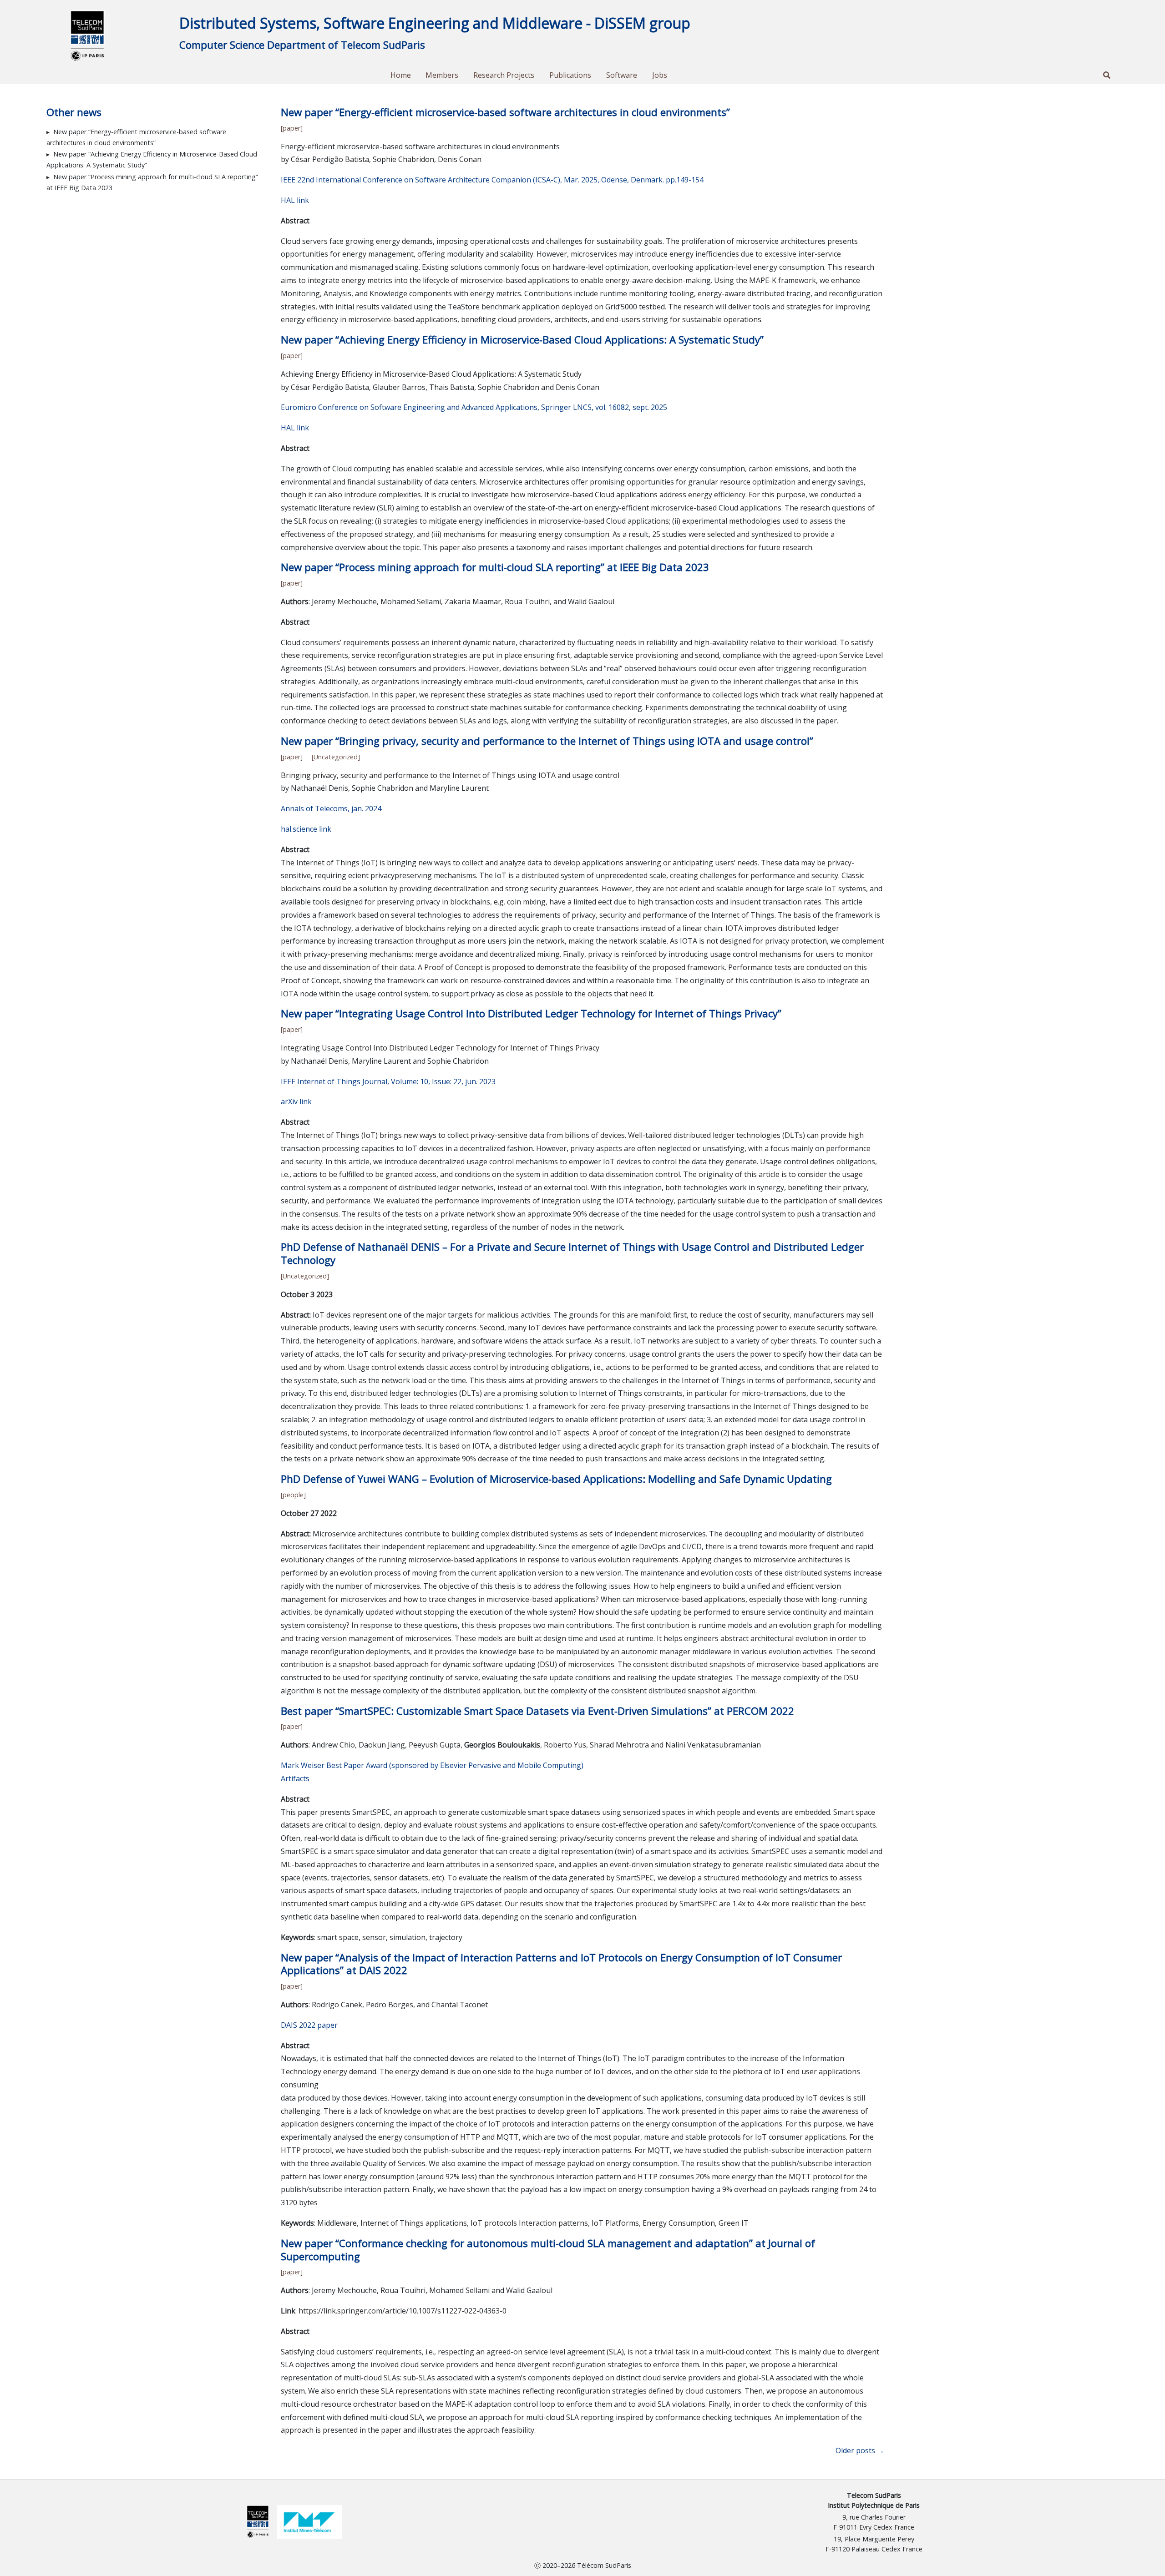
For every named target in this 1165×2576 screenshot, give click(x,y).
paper (291, 128)
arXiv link (296, 1101)
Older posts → (860, 2450)
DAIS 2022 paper (309, 2025)
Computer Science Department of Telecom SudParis (302, 45)
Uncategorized (336, 757)
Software (622, 75)
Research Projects (504, 75)
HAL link (295, 200)
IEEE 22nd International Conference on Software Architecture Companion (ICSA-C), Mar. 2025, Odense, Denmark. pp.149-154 (492, 180)
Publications (570, 75)
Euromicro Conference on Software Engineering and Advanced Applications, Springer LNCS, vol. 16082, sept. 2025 (474, 407)
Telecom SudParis (874, 2495)
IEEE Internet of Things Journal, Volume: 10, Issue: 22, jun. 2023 (388, 1081)
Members (442, 75)
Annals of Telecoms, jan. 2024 (331, 808)
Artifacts (295, 1778)
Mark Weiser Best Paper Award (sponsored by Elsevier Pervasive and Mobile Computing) (432, 1765)
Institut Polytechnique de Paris (874, 2505)
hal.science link (306, 829)
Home (401, 75)
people (293, 1495)
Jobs (660, 75)
